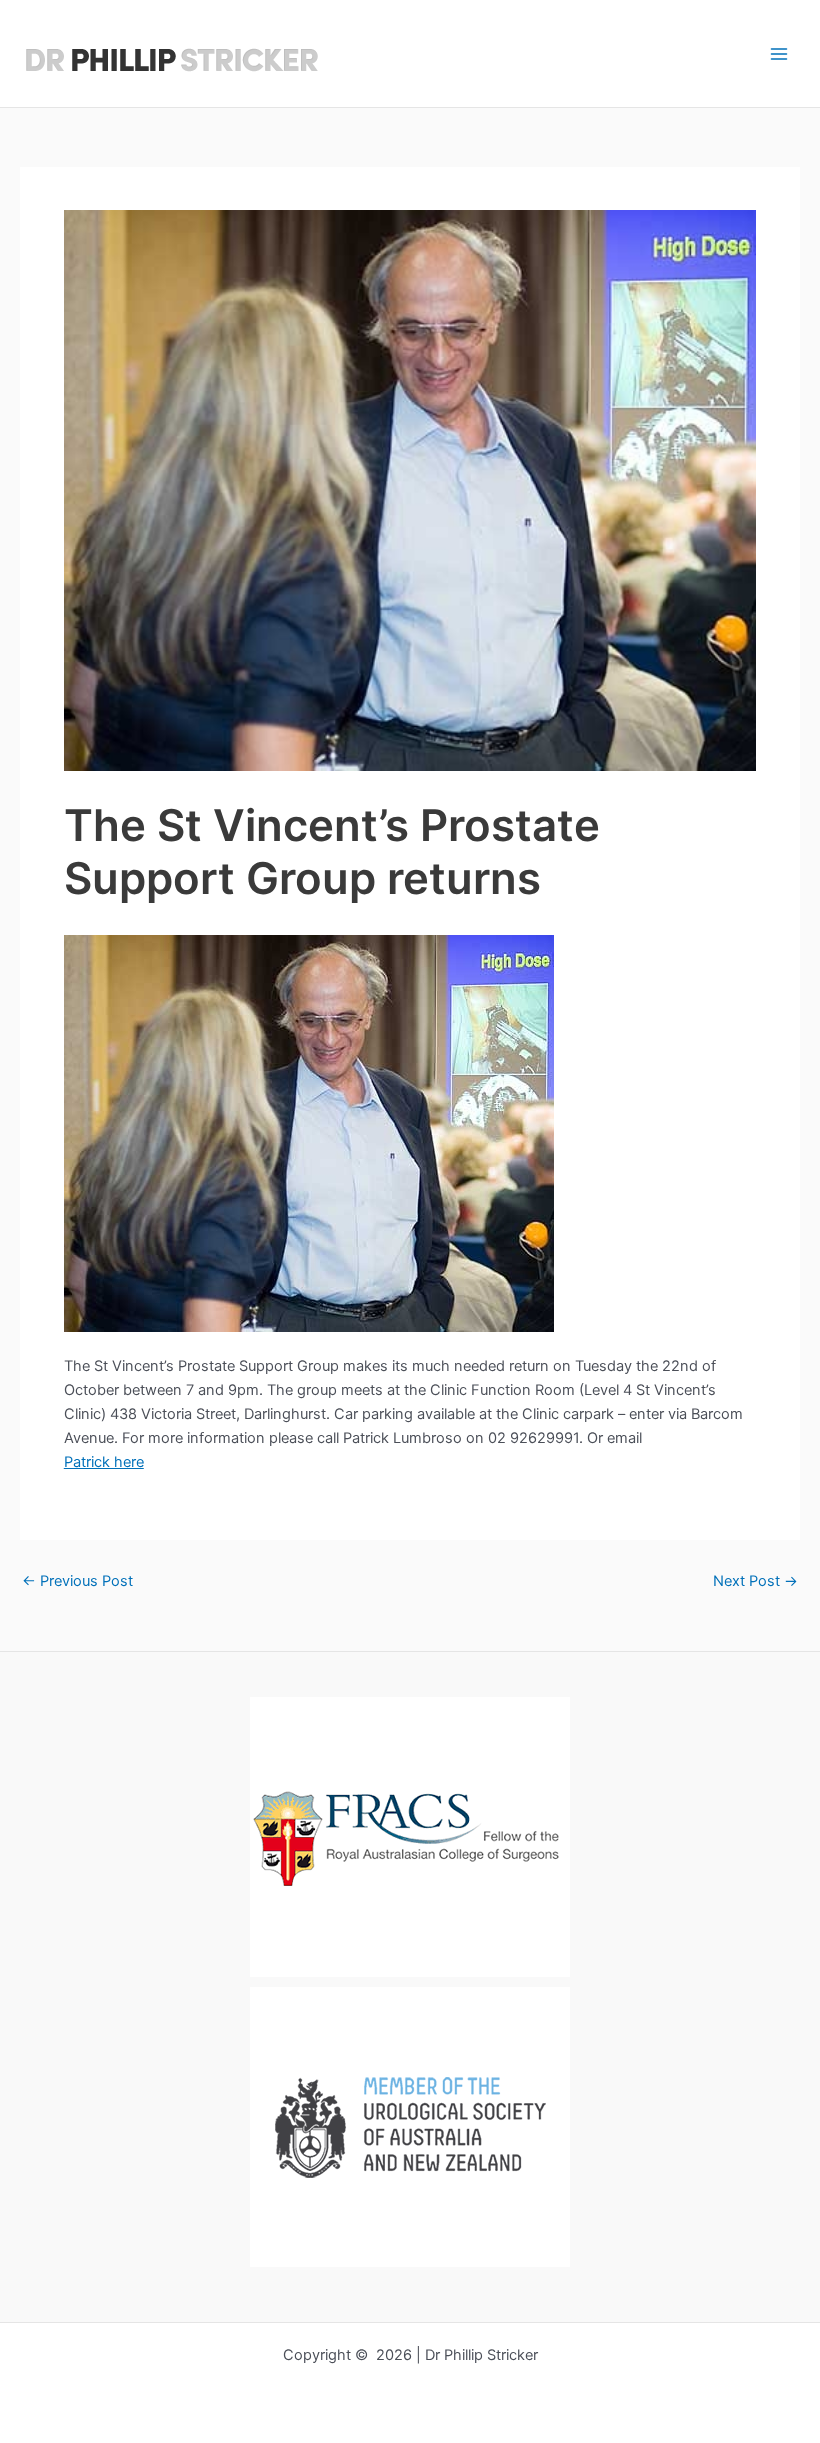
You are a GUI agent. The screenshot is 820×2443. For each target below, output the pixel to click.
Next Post (755, 1581)
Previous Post (77, 1581)
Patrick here (104, 1462)
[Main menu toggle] (779, 54)
